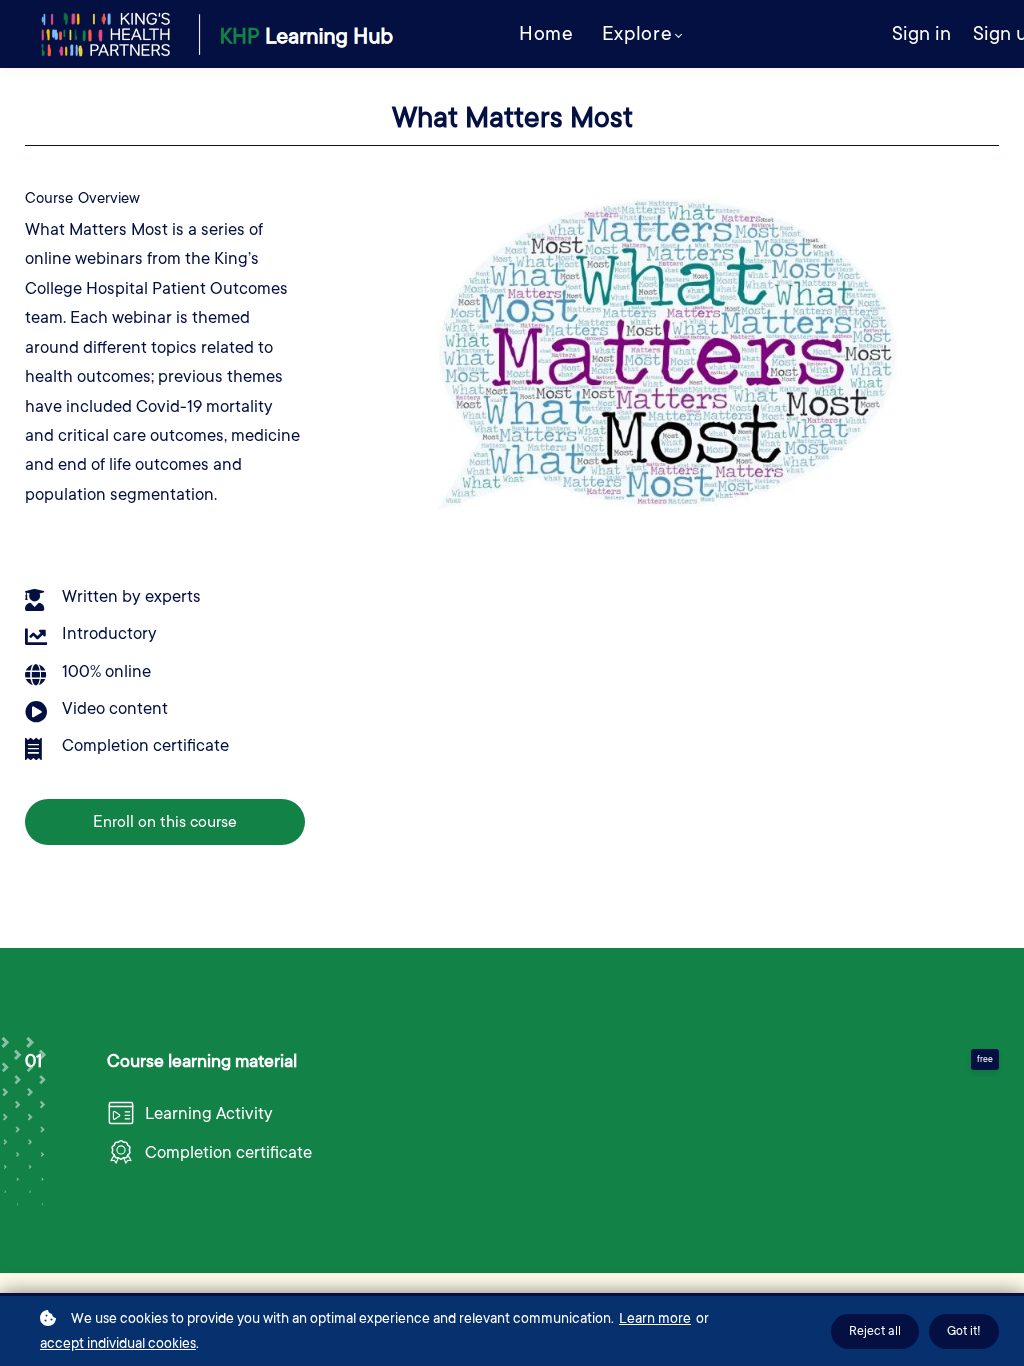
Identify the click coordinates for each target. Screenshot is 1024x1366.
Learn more (655, 1318)
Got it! (964, 1331)
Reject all (875, 1331)
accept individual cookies (118, 1343)
